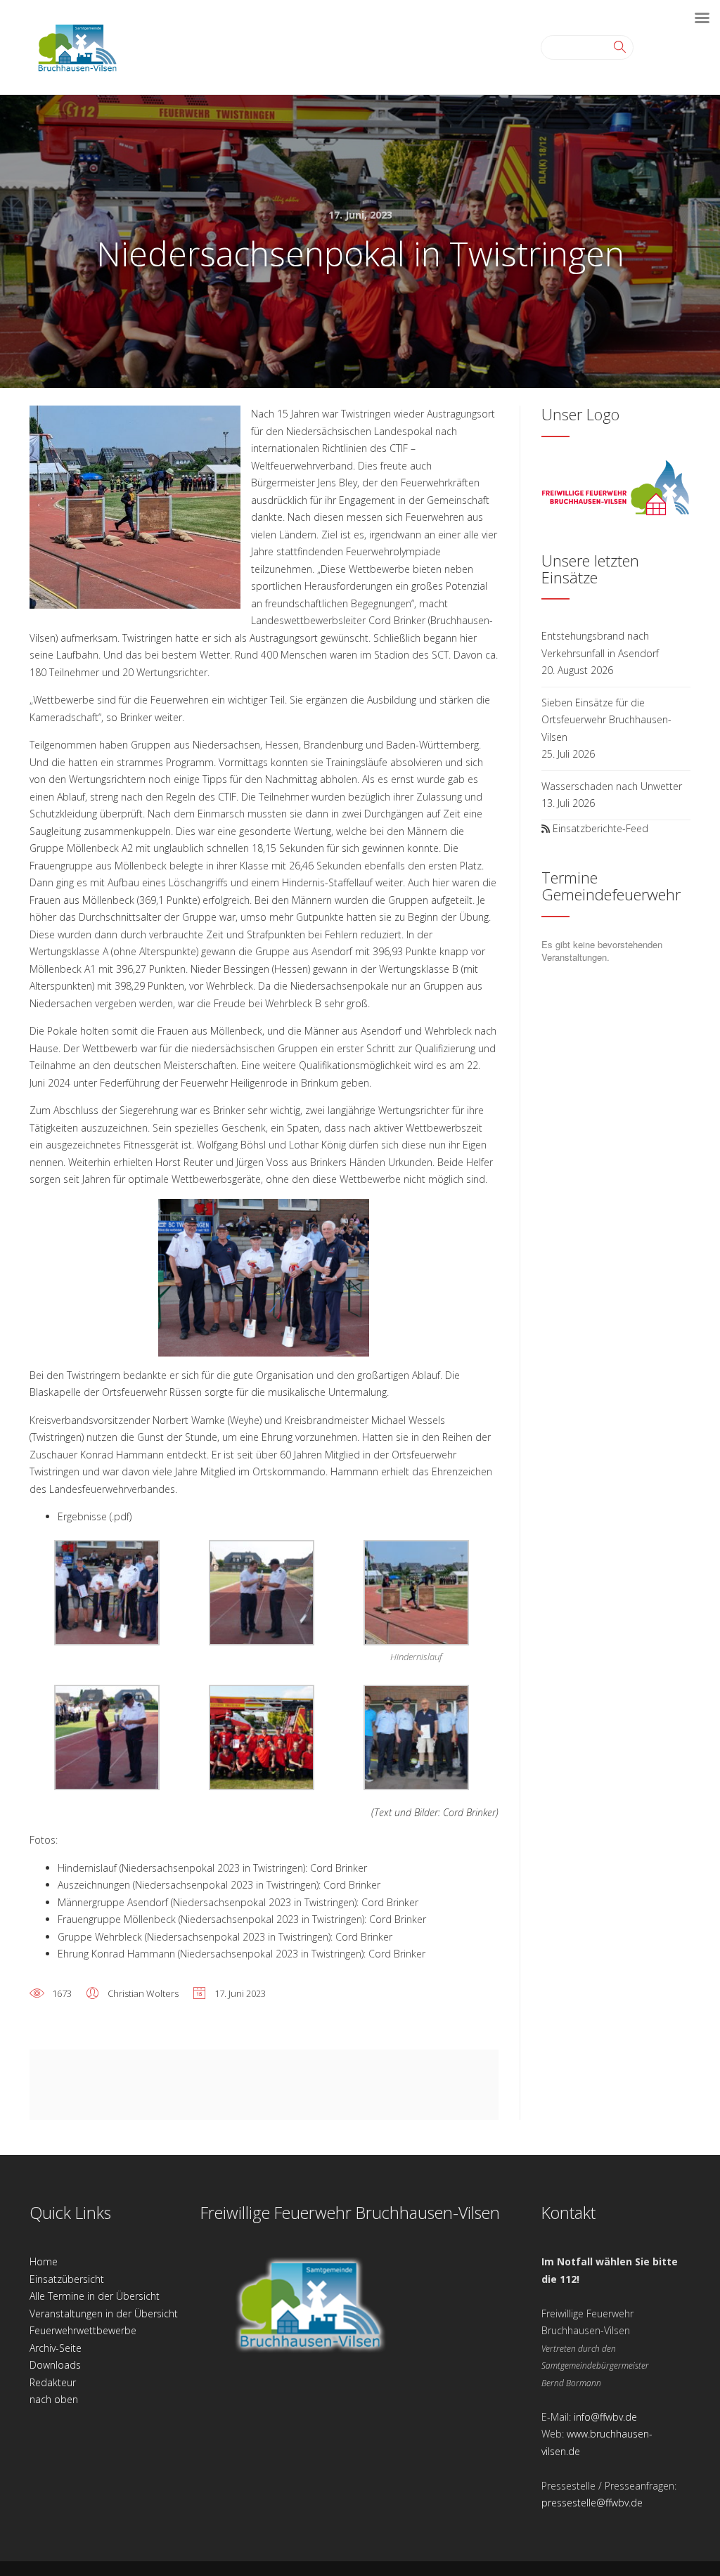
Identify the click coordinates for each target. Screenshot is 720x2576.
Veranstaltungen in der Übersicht (104, 2313)
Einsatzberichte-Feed (600, 828)
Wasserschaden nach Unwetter (612, 786)
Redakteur (53, 2382)
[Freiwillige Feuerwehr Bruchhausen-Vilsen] (77, 46)
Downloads (55, 2365)
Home (44, 2261)
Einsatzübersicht (67, 2279)
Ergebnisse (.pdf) (95, 1516)
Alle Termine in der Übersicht (95, 2296)
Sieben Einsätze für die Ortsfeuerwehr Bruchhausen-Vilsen (606, 720)
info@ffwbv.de (605, 2417)
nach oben (54, 2399)
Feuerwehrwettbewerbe (83, 2330)
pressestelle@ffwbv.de (592, 2503)
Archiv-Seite (56, 2348)
